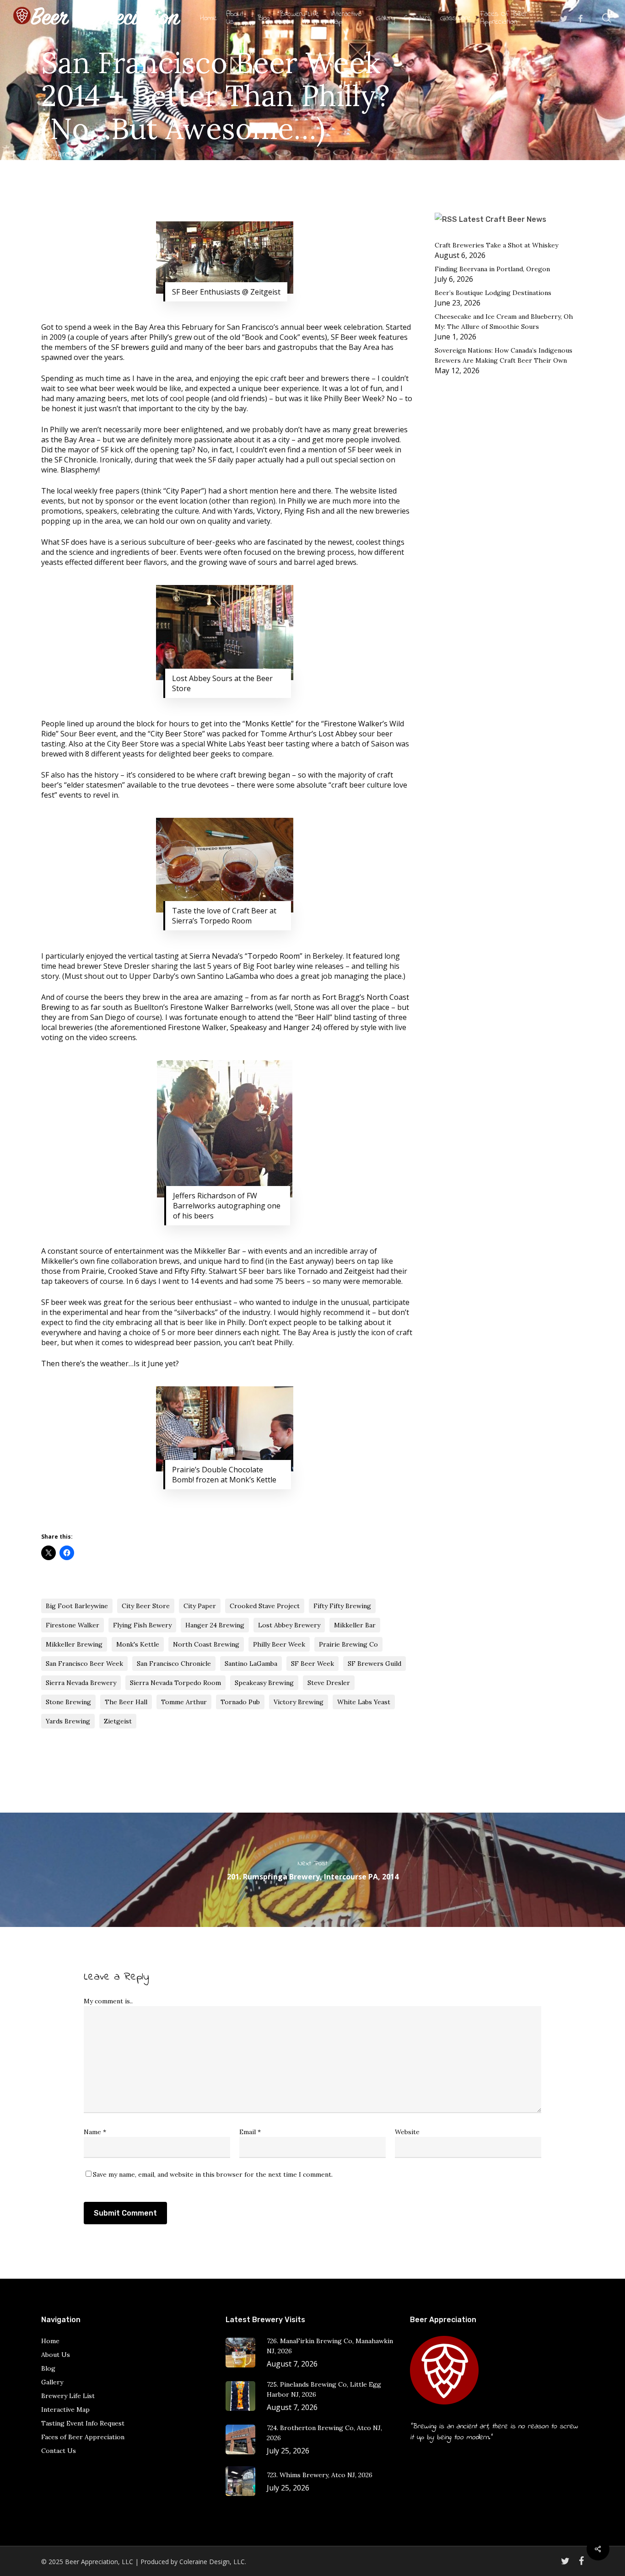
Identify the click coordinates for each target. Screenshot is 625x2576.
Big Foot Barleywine (77, 1606)
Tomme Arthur (184, 1702)
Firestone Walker (353, 724)
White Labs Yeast (237, 744)
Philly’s (161, 337)
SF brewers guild (140, 347)
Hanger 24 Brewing (215, 1625)
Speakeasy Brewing (264, 1683)
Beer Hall (314, 1017)
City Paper (184, 491)
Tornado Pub (240, 1702)
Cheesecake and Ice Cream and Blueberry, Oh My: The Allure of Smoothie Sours (504, 322)
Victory (269, 511)
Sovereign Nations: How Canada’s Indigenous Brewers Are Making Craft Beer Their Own (504, 355)
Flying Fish (302, 511)
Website (407, 2132)
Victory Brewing (299, 1702)
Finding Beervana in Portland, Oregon (492, 269)
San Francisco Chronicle (174, 1664)
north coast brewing (206, 1644)
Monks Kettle (268, 724)
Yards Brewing (68, 1721)
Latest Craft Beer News (503, 219)
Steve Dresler (329, 1683)
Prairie (93, 1271)
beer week (324, 327)
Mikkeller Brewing (74, 1644)
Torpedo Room (274, 956)
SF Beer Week (312, 1664)
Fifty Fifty (190, 1271)
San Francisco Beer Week (84, 1664)
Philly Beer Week (279, 1644)
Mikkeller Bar (217, 1251)
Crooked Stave (133, 1271)
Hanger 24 (301, 1027)
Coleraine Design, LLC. (213, 2562)
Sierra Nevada (214, 956)
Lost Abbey (339, 734)
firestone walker (73, 1625)
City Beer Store (176, 734)
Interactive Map (65, 2410)
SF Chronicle (75, 460)
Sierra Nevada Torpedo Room (175, 1683)
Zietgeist (118, 1721)
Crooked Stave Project (265, 1606)
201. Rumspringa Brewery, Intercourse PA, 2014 (312, 1870)
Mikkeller (57, 1261)
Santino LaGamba (251, 1664)
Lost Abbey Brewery (289, 1625)
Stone (304, 1007)
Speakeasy (248, 1027)
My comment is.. (108, 2001)
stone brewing (68, 1702)
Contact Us (59, 2451)
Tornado (312, 1271)
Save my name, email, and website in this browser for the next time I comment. (213, 2174)
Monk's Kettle (138, 1644)
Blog (48, 2368)
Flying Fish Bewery (142, 1625)
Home (50, 2341)
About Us (56, 2355)
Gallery (52, 2382)
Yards (243, 511)
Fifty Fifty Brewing (342, 1606)
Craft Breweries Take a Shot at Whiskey (496, 245)
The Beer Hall (126, 1702)
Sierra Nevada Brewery (81, 1683)
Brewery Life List (68, 2396)
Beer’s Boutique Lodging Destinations (493, 293)
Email (250, 2132)
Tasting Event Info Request (83, 2423)
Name (95, 2132)
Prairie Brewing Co (348, 1644)
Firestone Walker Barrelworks (222, 1007)
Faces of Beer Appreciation (83, 2437)
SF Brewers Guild (374, 1664)
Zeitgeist (359, 1271)
